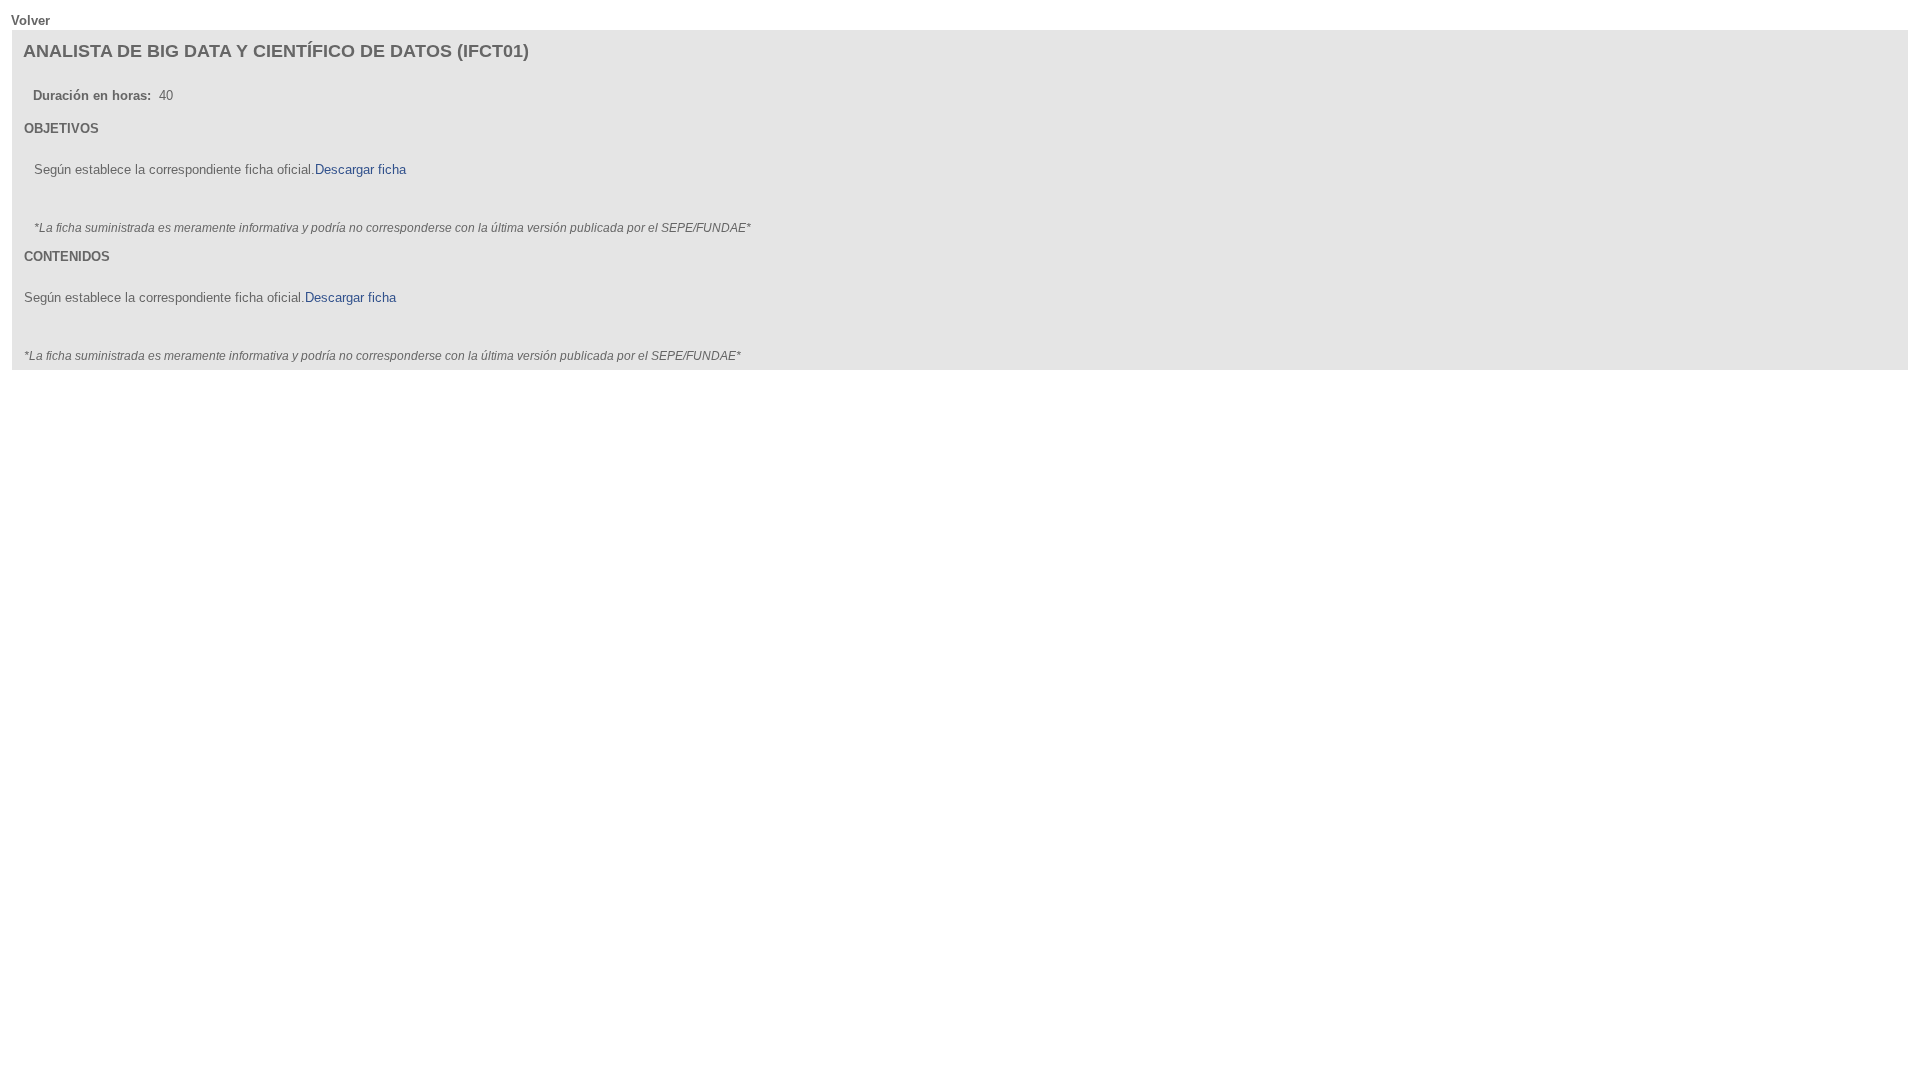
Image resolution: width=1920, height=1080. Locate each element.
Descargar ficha (360, 169)
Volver (30, 20)
